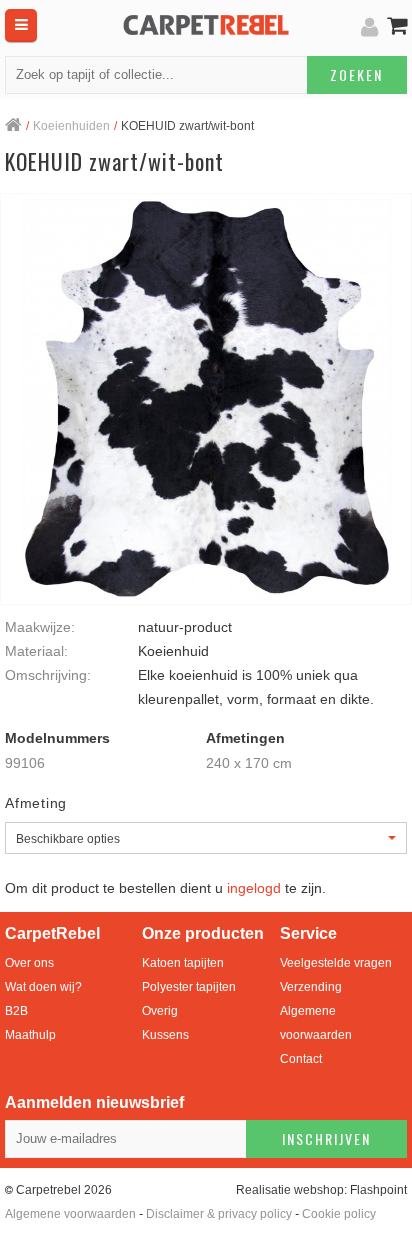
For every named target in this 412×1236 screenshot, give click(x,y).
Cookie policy (339, 1214)
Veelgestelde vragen (336, 963)
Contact (301, 1059)
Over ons (29, 963)
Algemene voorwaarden (316, 1023)
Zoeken (356, 74)
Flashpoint (378, 1190)
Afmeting (36, 803)
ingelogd (254, 888)
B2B (16, 1011)
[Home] (13, 127)
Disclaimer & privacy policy (219, 1214)
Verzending (311, 987)
